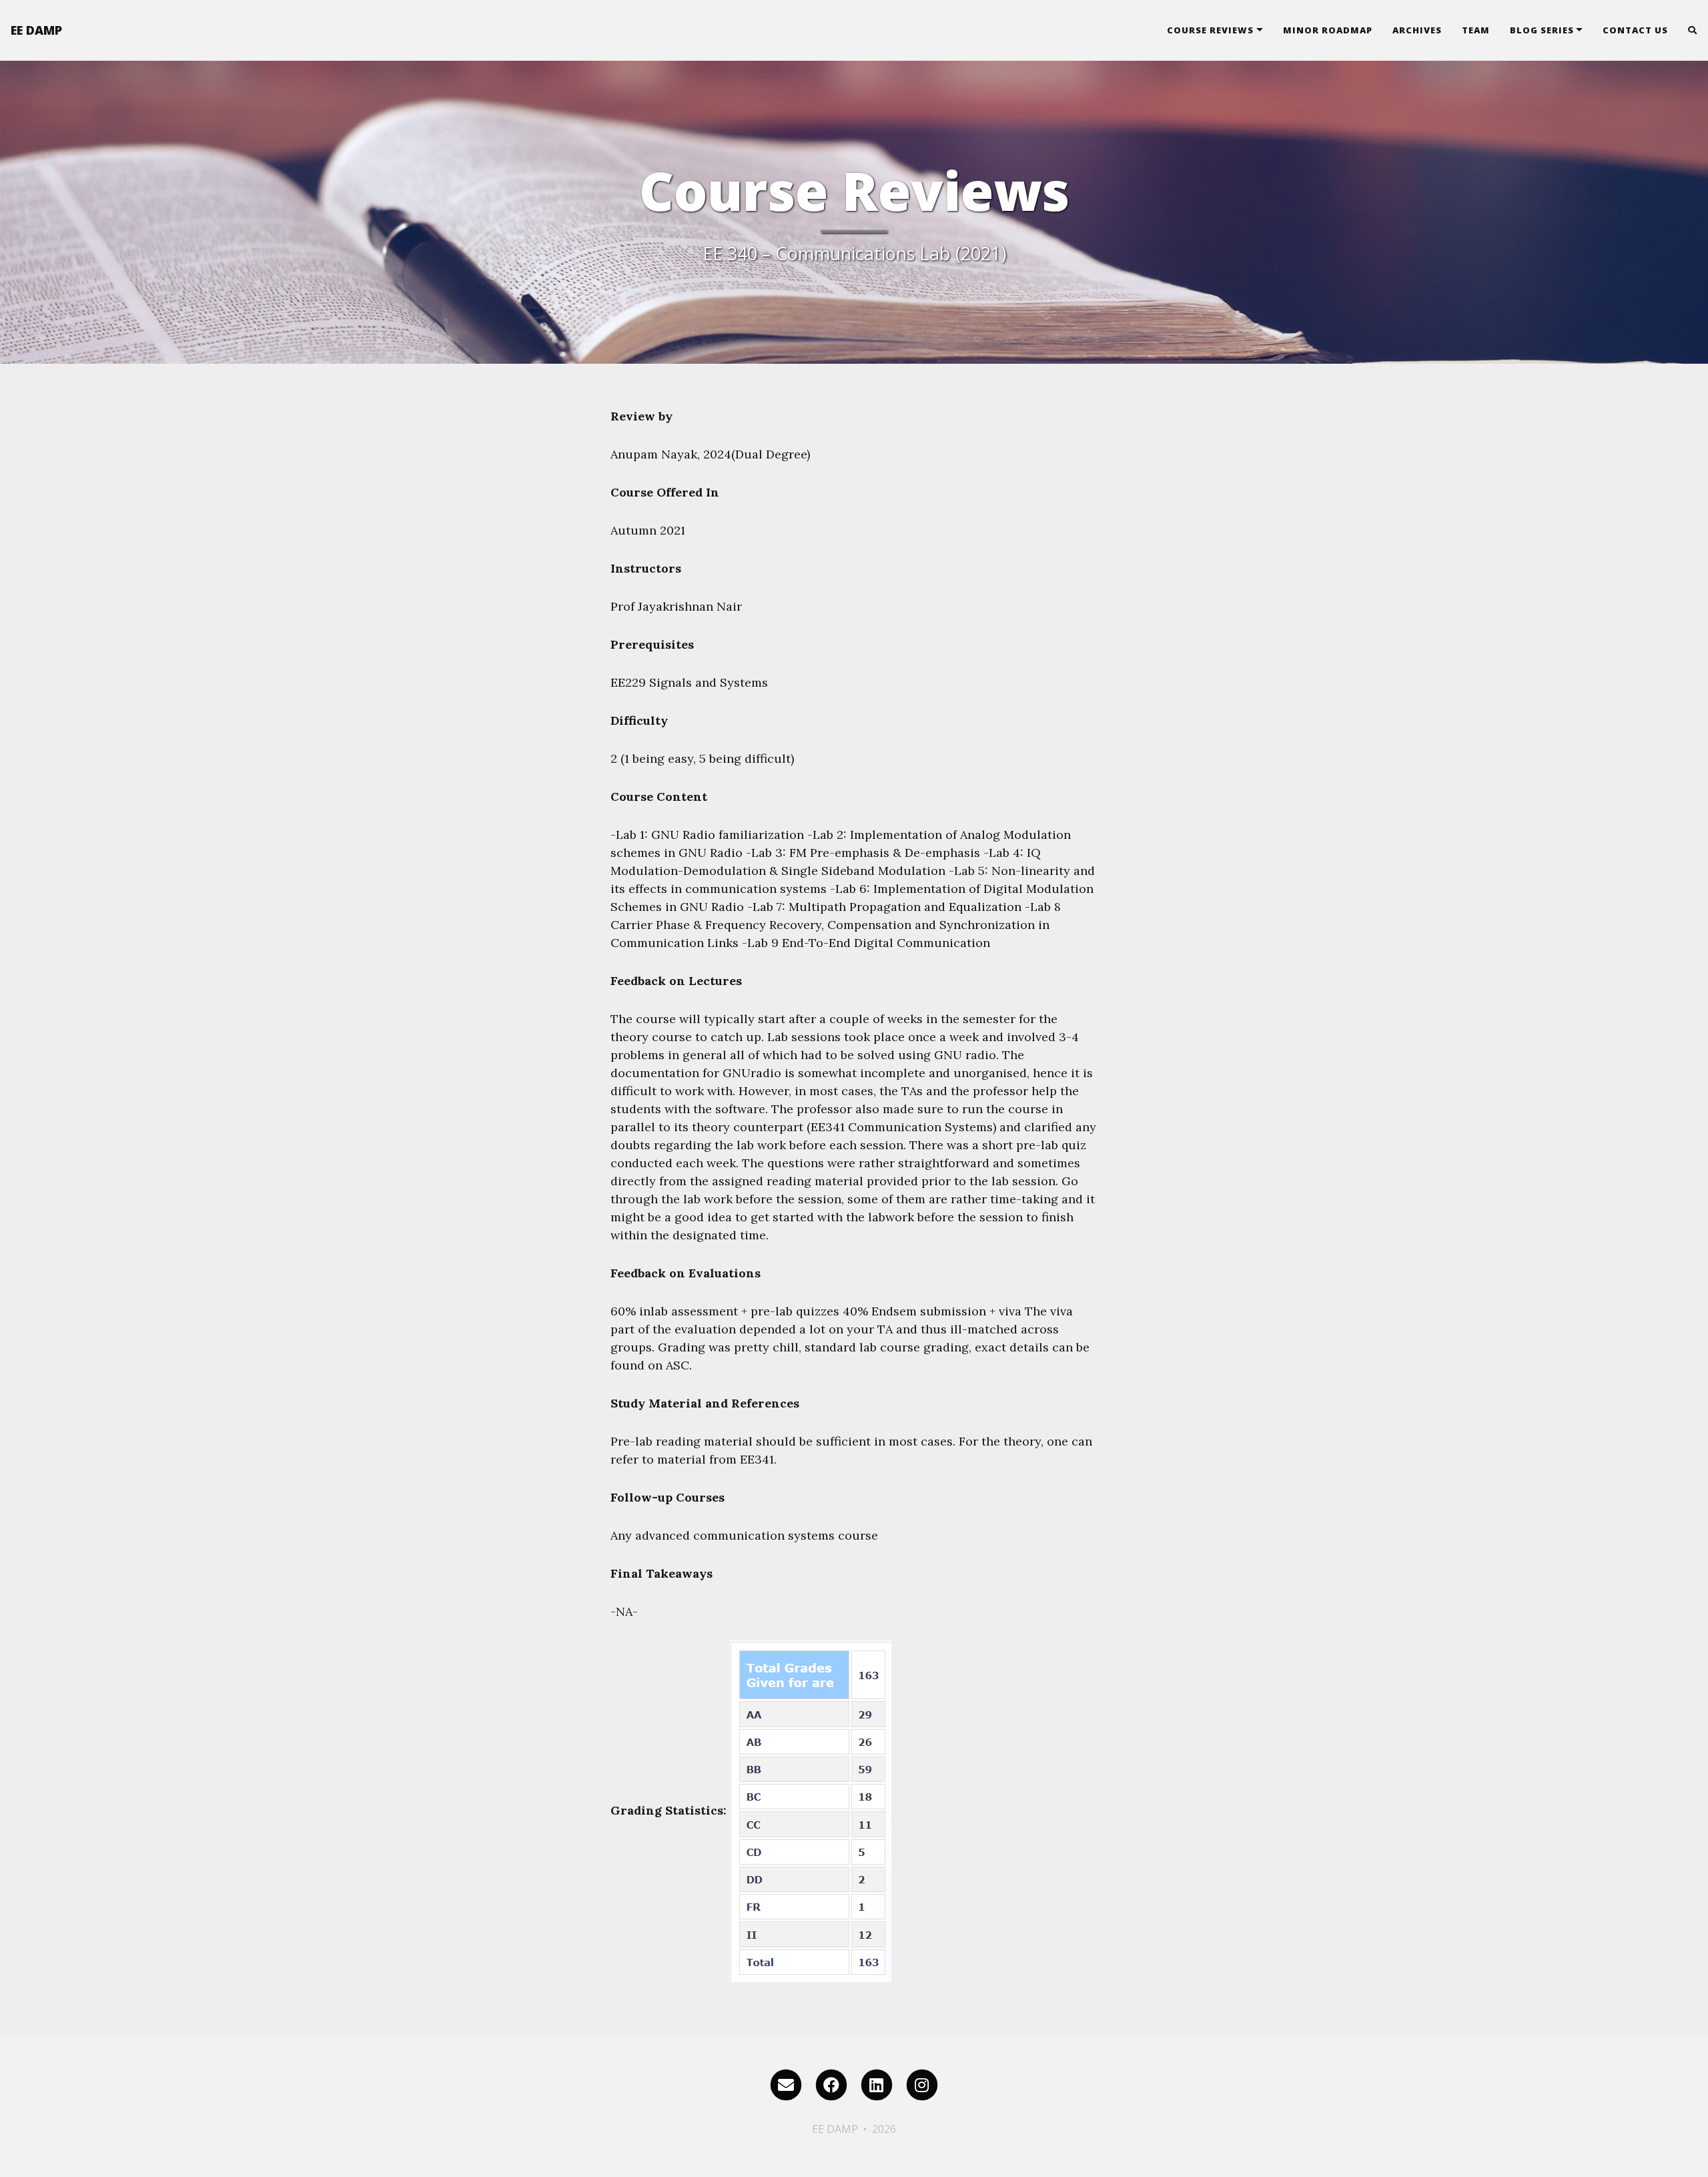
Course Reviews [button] (1210, 30)
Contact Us (1635, 30)
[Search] (1688, 30)
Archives (1417, 30)
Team (1476, 30)
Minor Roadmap (1328, 30)
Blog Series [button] (1542, 30)
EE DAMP (36, 30)
